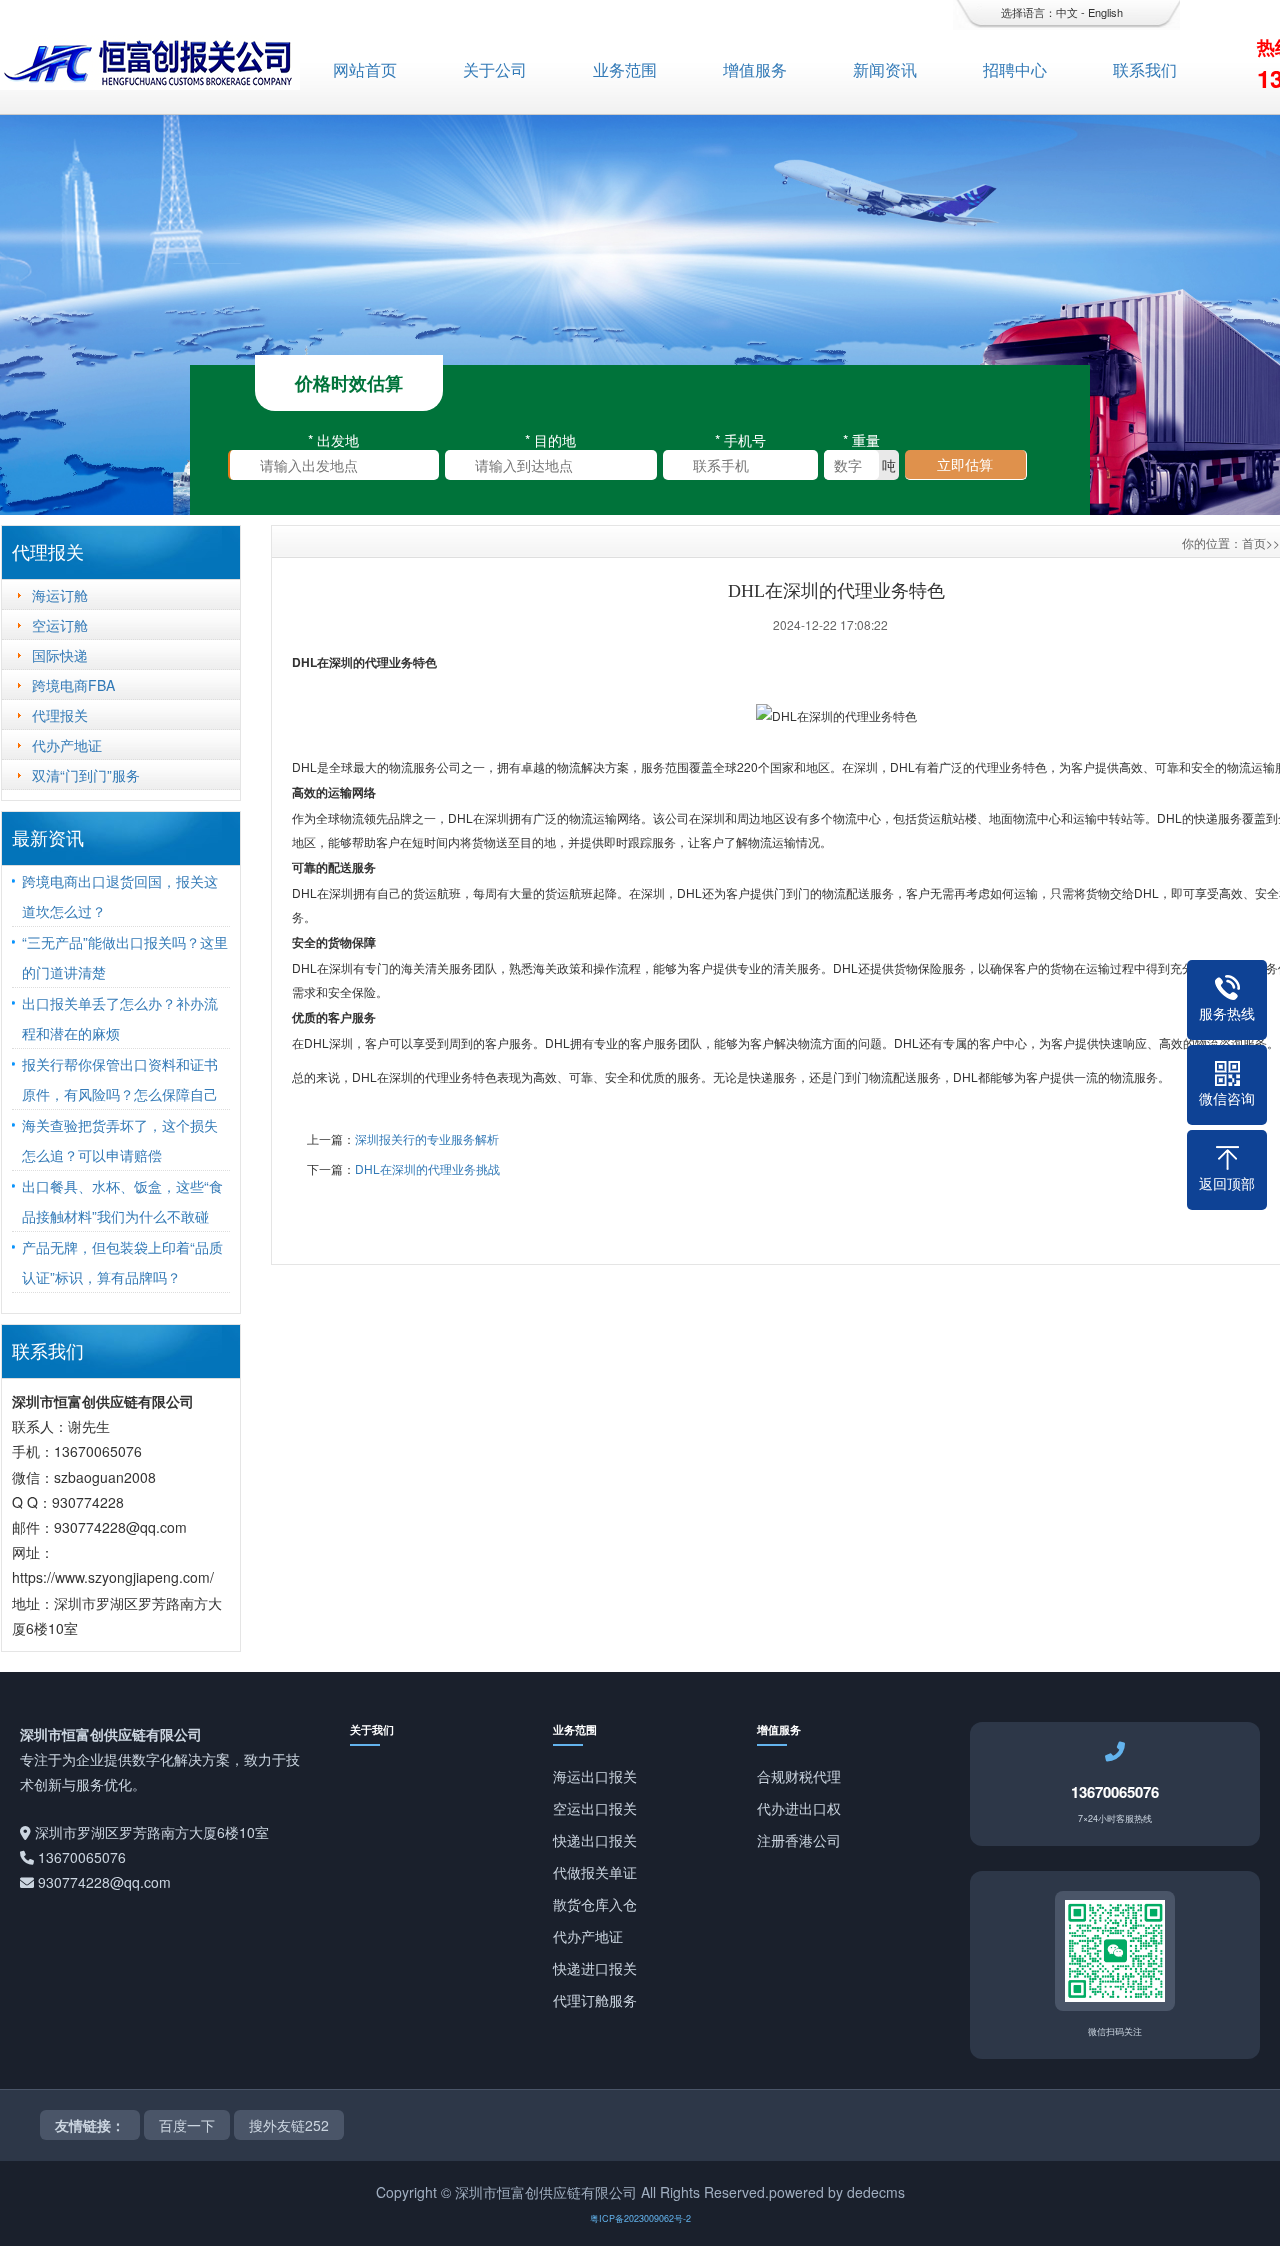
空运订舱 (60, 625)
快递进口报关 (595, 1968)
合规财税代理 (799, 1776)
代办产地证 (67, 745)
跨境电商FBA (73, 685)
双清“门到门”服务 (86, 775)
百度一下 (187, 2125)
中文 (1067, 12)
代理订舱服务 (595, 2000)
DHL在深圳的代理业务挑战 (427, 1168)
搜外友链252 (289, 2125)
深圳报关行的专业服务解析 (427, 1138)
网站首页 (365, 69)
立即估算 (965, 464)
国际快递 (60, 655)
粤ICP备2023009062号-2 (640, 2218)
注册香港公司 (799, 1840)
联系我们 (1145, 69)
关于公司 (495, 69)
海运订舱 (60, 595)
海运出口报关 (595, 1776)
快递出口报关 (595, 1840)
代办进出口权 (799, 1808)
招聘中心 (1015, 69)
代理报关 (60, 715)
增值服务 (755, 69)
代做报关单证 (595, 1872)
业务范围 (625, 69)
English (1105, 12)
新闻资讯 (885, 69)
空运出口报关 (595, 1808)
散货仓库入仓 (595, 1904)
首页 (1254, 542)
